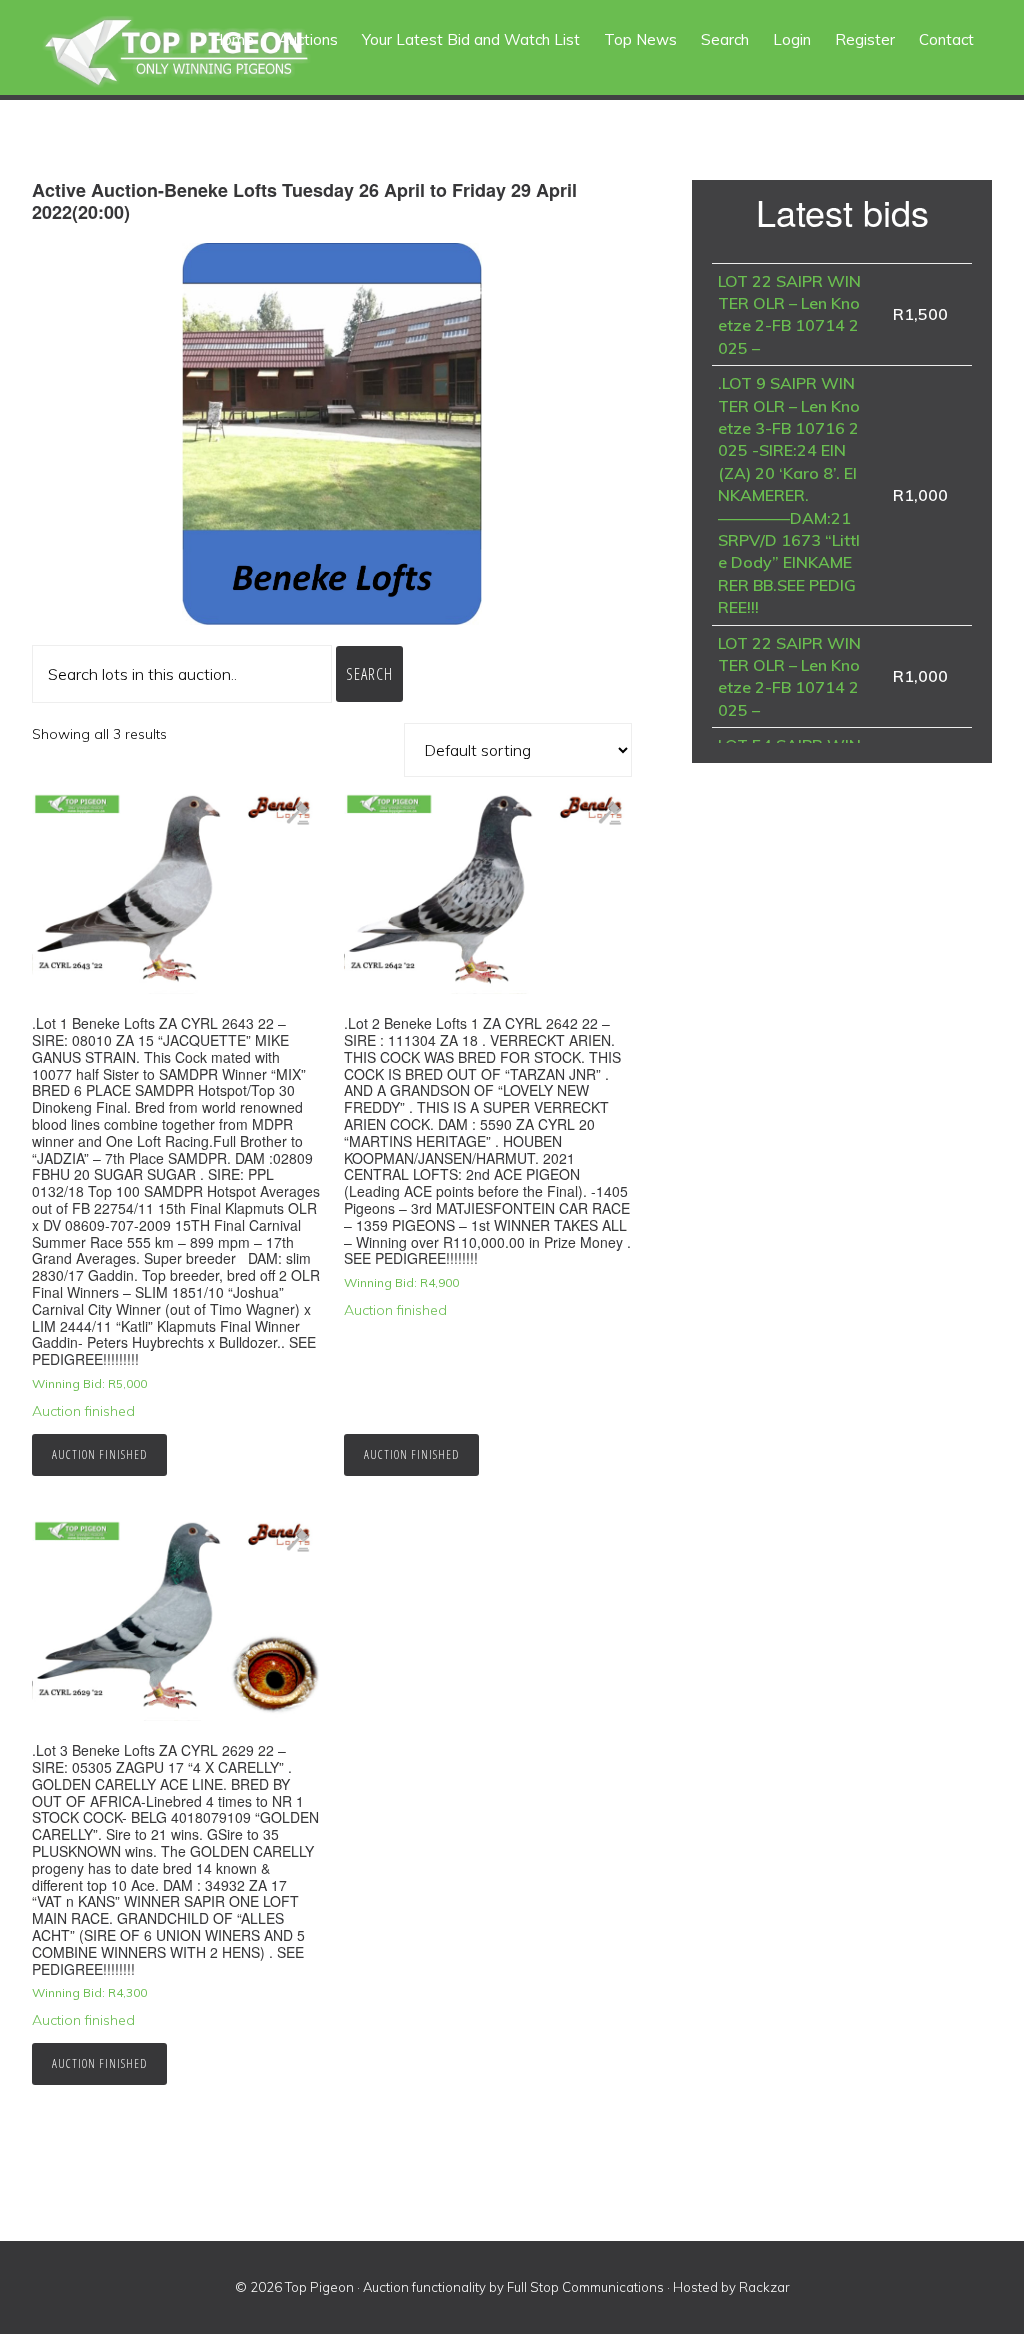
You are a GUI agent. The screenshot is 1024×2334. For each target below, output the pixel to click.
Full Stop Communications (585, 2287)
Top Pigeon (200, 52)
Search (369, 674)
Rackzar (764, 2287)
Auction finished (99, 1454)
